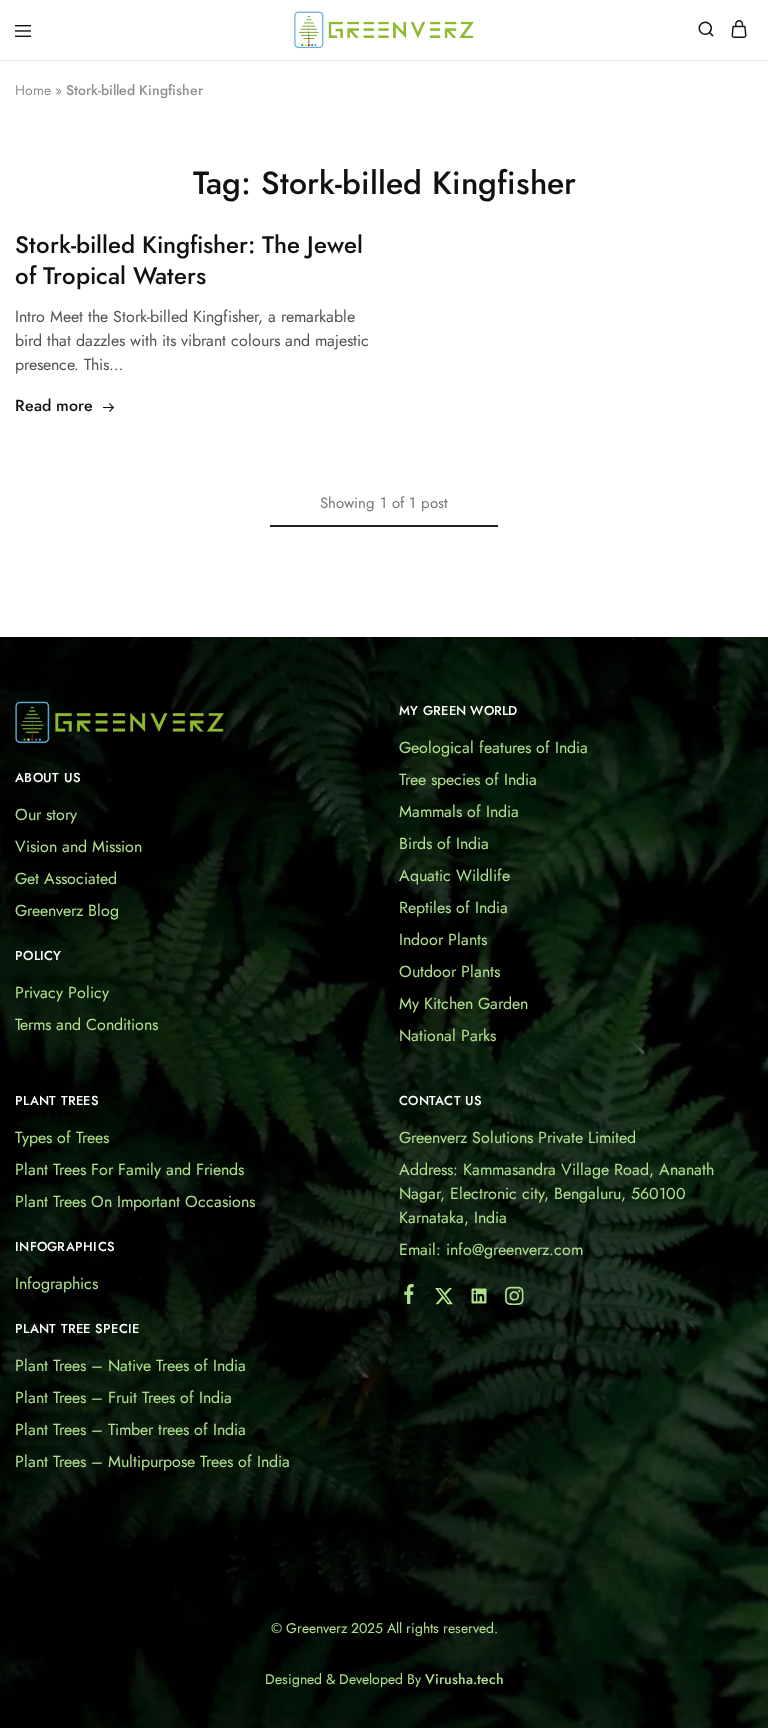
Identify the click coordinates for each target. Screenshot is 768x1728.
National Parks (447, 1035)
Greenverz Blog (67, 910)
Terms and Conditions (86, 1024)
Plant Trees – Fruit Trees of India (123, 1397)
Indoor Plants (443, 939)
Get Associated (66, 878)
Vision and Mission (78, 846)
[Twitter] (444, 1300)
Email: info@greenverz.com (491, 1249)
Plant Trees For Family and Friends (129, 1169)
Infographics (56, 1283)
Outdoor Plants (449, 971)
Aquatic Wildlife (454, 875)
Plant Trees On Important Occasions (135, 1201)
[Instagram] (514, 1300)
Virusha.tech (464, 1679)
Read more (54, 405)
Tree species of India (468, 779)
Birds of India (444, 843)
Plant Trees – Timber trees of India (130, 1429)
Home (33, 90)
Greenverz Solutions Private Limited (517, 1137)
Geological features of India (493, 747)
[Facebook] (409, 1298)
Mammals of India (459, 811)
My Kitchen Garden (463, 1003)
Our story (46, 814)
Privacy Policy (62, 992)
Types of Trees (62, 1137)
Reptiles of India (453, 907)
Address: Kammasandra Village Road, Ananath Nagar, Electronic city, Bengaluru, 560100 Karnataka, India (556, 1193)
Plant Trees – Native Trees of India (130, 1365)
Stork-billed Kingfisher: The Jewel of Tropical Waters (189, 260)
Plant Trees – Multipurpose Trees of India (152, 1461)
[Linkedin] (479, 1300)
